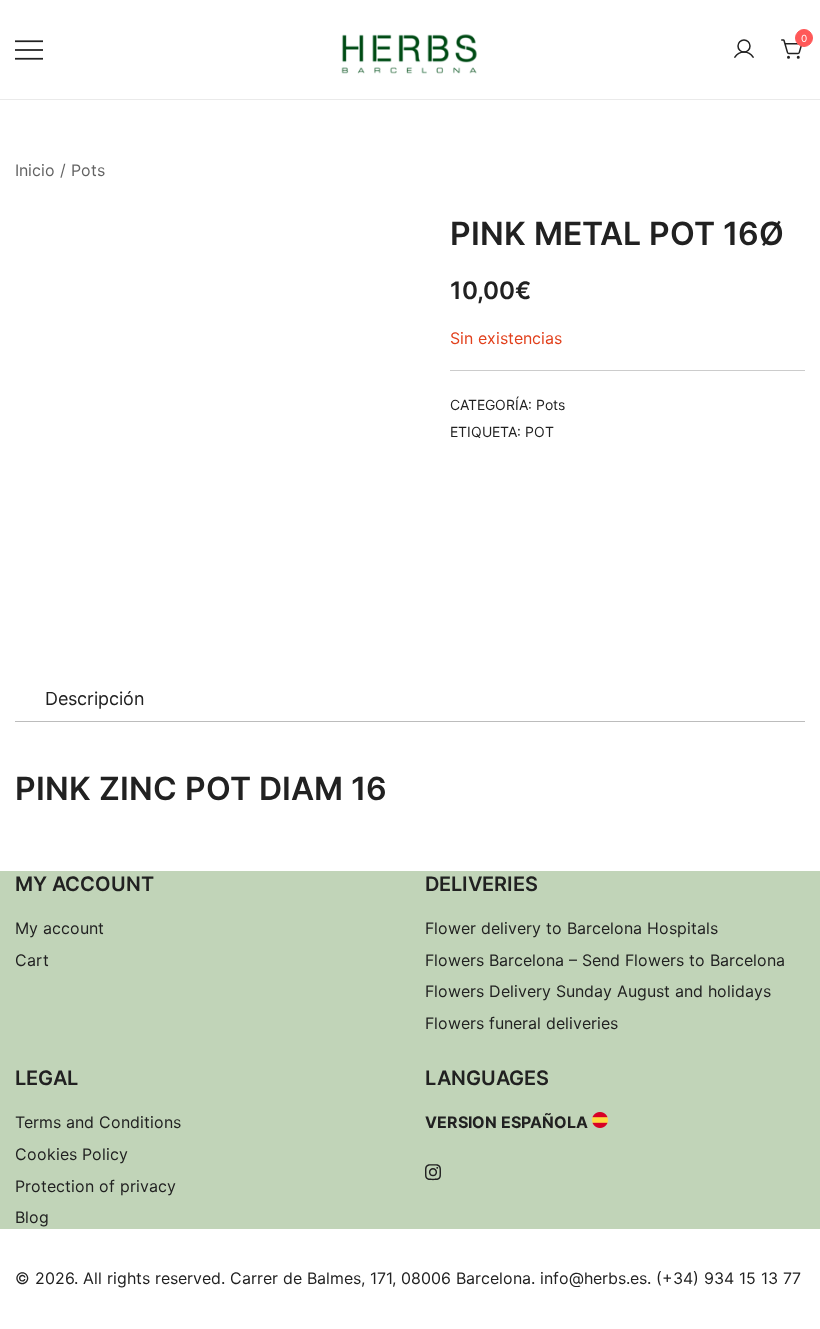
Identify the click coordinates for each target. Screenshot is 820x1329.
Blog (32, 1217)
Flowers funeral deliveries (521, 1023)
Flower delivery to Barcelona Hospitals (571, 928)
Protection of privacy (95, 1186)
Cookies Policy (71, 1154)
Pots (88, 170)
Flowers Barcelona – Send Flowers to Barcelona (605, 960)
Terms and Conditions (98, 1122)
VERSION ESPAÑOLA (506, 1122)
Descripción (95, 698)
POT (539, 431)
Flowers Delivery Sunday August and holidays (598, 991)
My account (59, 928)
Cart (32, 960)
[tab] (95, 699)
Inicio (35, 170)
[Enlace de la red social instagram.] (433, 1169)
